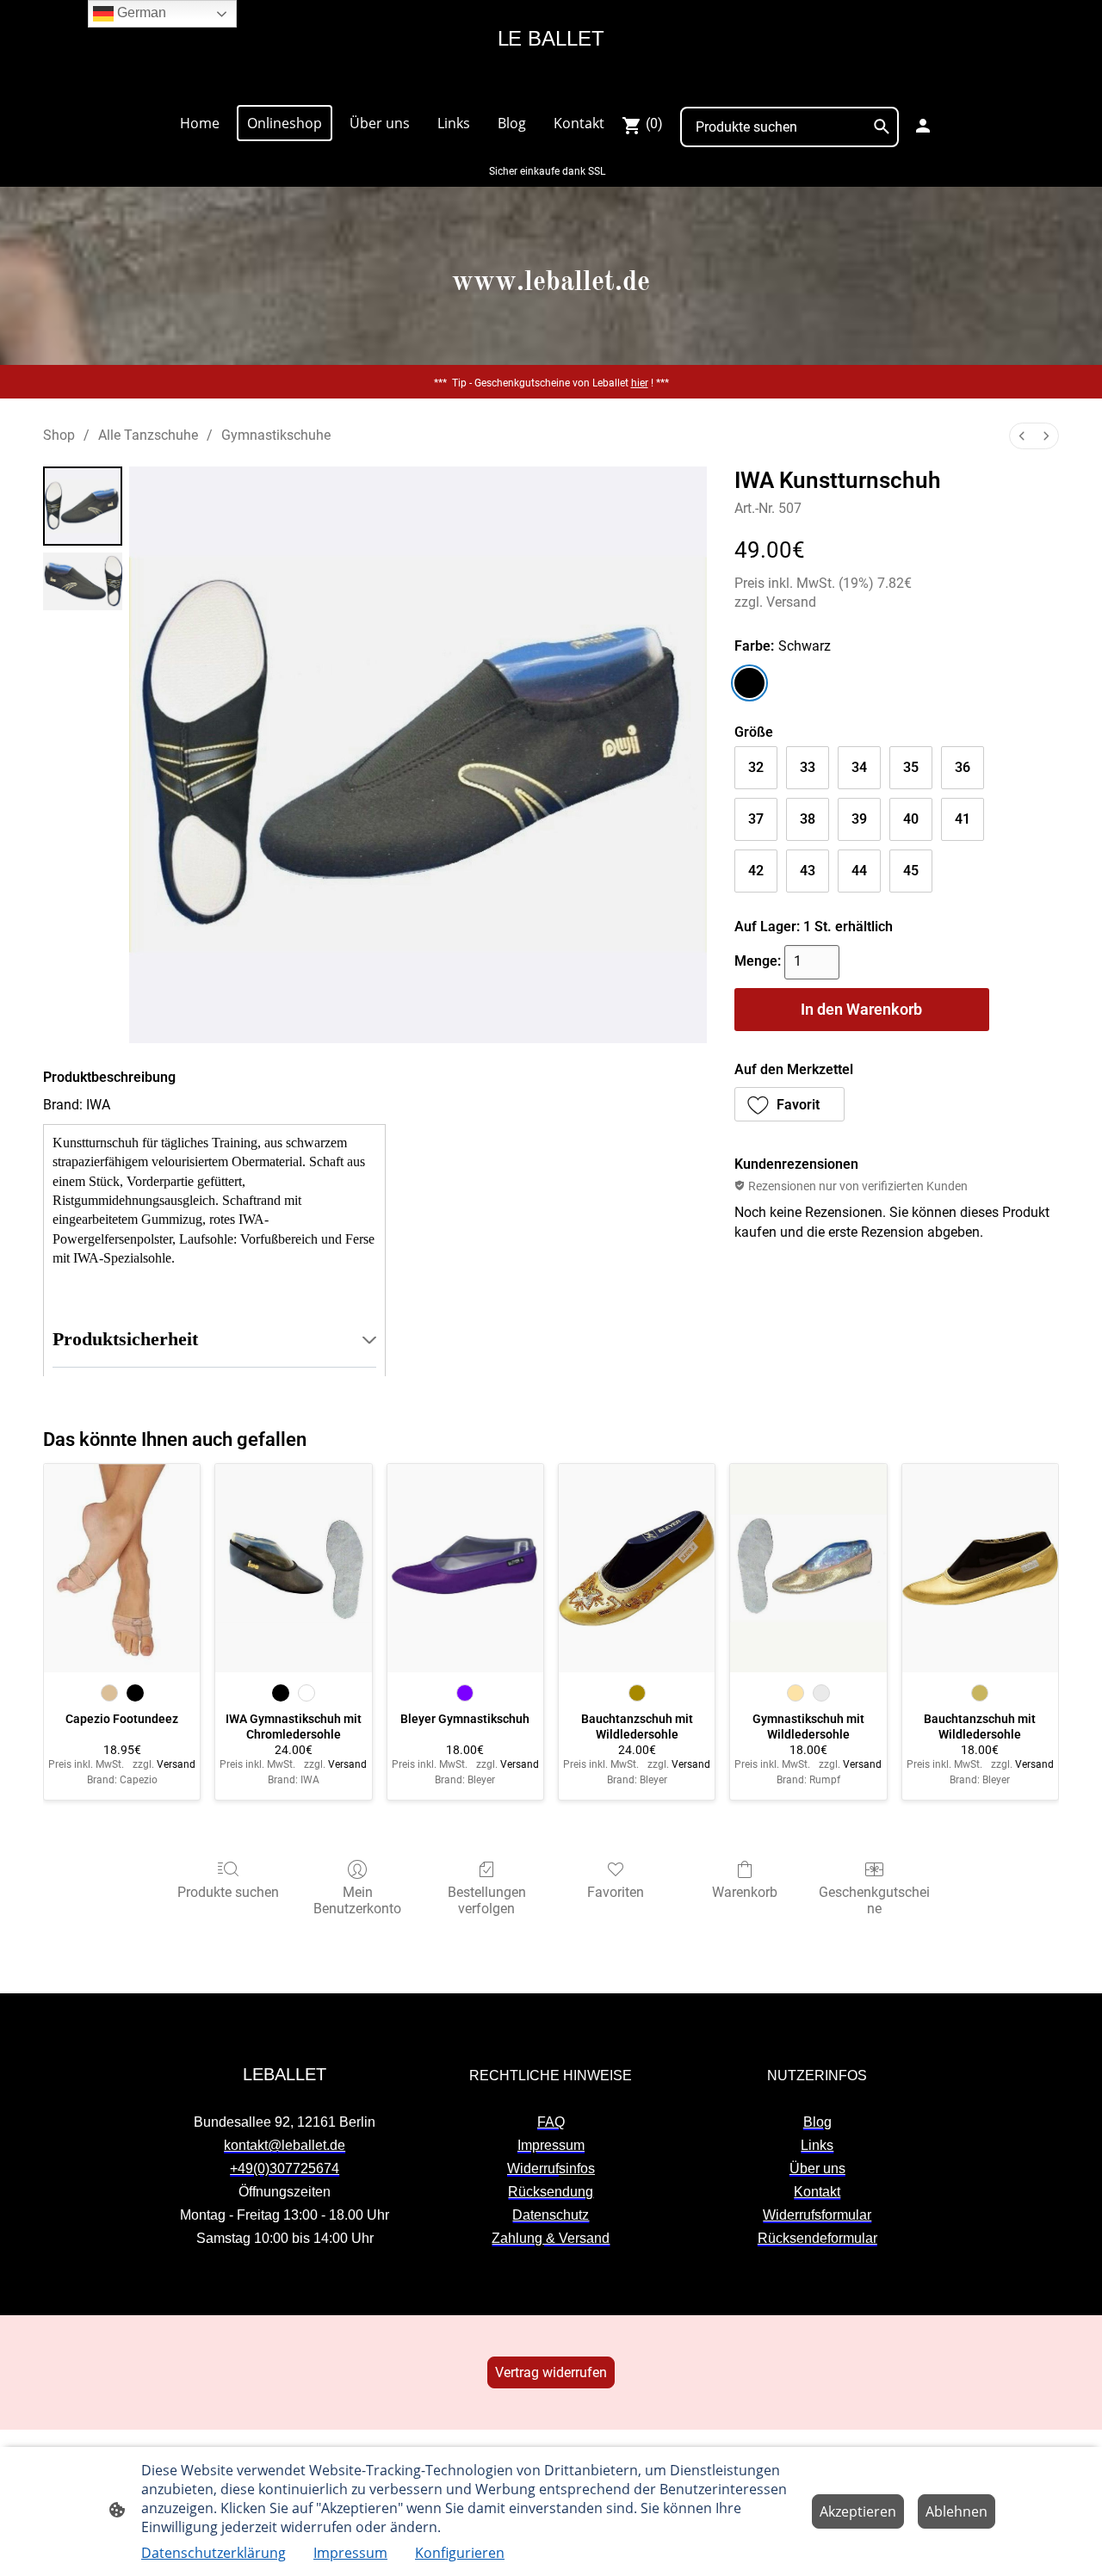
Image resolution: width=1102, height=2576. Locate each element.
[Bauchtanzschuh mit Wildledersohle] (637, 1568)
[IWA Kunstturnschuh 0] (83, 506)
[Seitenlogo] (551, 83)
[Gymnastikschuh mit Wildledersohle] (808, 1568)
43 (808, 871)
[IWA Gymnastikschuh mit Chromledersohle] (293, 1568)
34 (859, 767)
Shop (59, 435)
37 (756, 819)
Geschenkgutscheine (874, 1900)
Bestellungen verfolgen (487, 1900)
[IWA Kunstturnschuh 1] (83, 581)
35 (911, 767)
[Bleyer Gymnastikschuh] (465, 1568)
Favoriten (616, 1892)
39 (859, 819)
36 (963, 767)
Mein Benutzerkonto (357, 1900)
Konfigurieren (460, 2553)
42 (756, 871)
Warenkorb (745, 1892)
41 (963, 819)
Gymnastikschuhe (276, 435)
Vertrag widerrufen (551, 2372)
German (140, 12)
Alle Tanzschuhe (148, 435)
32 (756, 767)
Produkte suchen (228, 1892)
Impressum (350, 2553)
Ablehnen (957, 2511)
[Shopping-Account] (923, 126)
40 (911, 819)
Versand (791, 602)
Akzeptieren (858, 2511)
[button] (790, 1104)
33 (808, 767)
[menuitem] (1022, 436)
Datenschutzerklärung (214, 2553)
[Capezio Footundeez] (122, 1568)
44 (859, 871)
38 (808, 819)
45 (911, 871)
